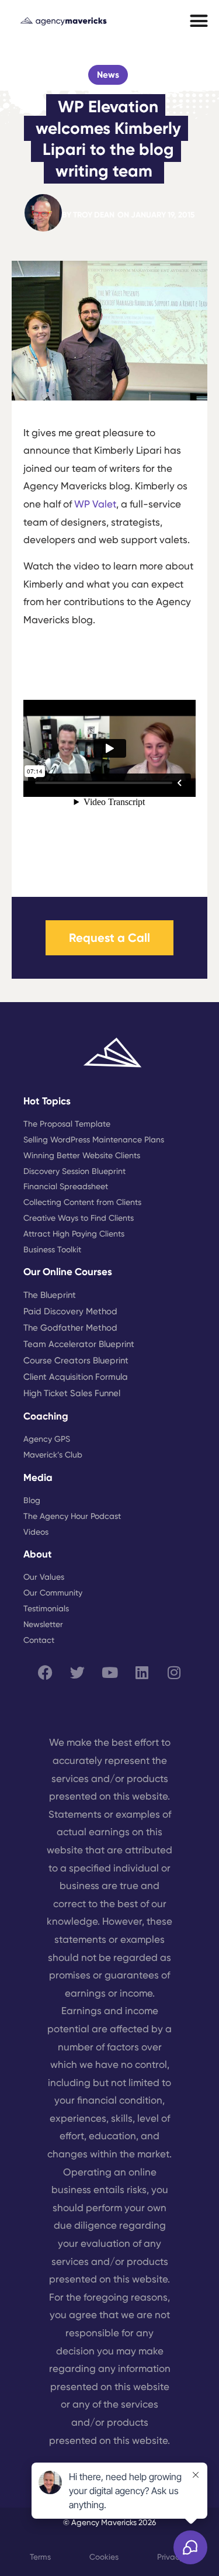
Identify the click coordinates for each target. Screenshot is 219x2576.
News (108, 75)
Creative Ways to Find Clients (79, 1218)
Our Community (53, 1593)
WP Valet (95, 504)
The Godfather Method (70, 1328)
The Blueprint (50, 1295)
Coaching (46, 1416)
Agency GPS (47, 1439)
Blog (32, 1500)
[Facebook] (46, 1672)
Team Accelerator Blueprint (79, 1344)
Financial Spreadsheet (66, 1186)
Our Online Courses (68, 1272)
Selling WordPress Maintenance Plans (94, 1139)
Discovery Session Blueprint (74, 1171)
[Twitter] (78, 1672)
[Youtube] (110, 1672)
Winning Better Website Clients (82, 1155)
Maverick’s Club (53, 1455)
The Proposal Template (67, 1124)
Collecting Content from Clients (82, 1202)
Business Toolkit (52, 1249)
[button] (199, 21)
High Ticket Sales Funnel (72, 1393)
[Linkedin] (142, 1672)
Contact (39, 1640)
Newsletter (43, 1624)
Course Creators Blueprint (76, 1360)
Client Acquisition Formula (76, 1377)
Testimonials (46, 1608)
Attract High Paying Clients (74, 1234)
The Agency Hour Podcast (72, 1516)
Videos (36, 1532)
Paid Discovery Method (70, 1311)
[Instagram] (174, 1672)
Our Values (44, 1577)
